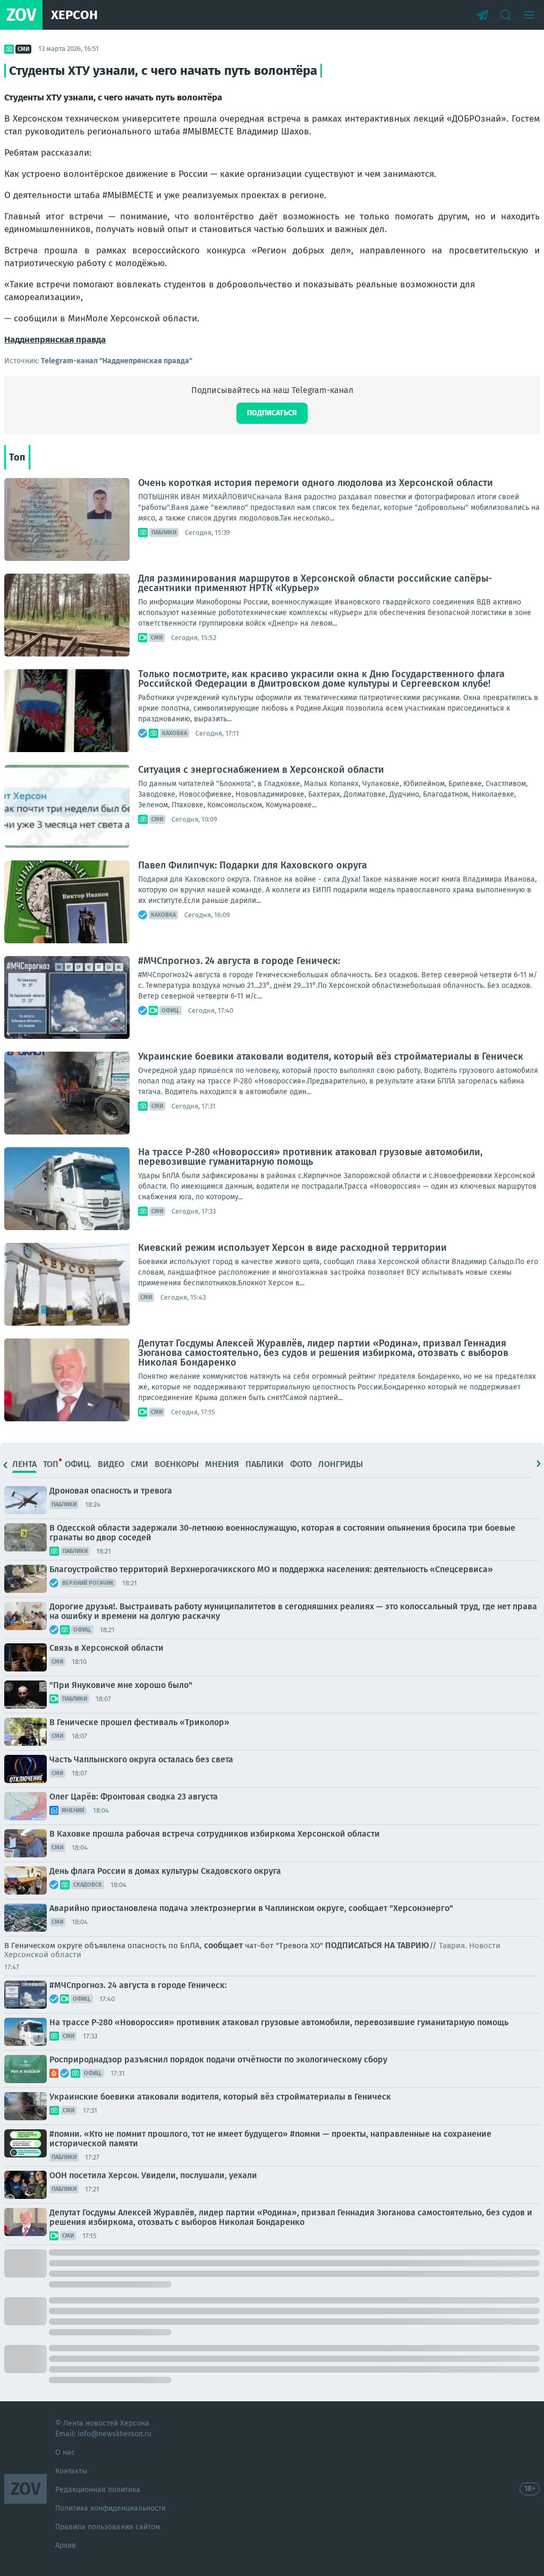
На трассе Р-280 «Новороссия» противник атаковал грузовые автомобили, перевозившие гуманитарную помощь (310, 1157)
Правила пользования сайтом (108, 2527)
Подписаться (272, 413)
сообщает (223, 1945)
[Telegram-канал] (482, 15)
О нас (65, 2453)
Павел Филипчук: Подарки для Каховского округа (253, 865)
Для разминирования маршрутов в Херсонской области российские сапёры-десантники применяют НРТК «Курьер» (315, 583)
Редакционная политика (98, 2490)
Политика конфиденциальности (110, 2508)
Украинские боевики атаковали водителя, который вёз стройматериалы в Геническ (331, 1056)
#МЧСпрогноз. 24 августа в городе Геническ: (239, 961)
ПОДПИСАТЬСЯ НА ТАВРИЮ (377, 1945)
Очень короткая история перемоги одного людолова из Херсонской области (316, 483)
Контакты (71, 2471)
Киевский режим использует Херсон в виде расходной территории (292, 1248)
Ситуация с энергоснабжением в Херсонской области (261, 770)
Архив (66, 2545)
